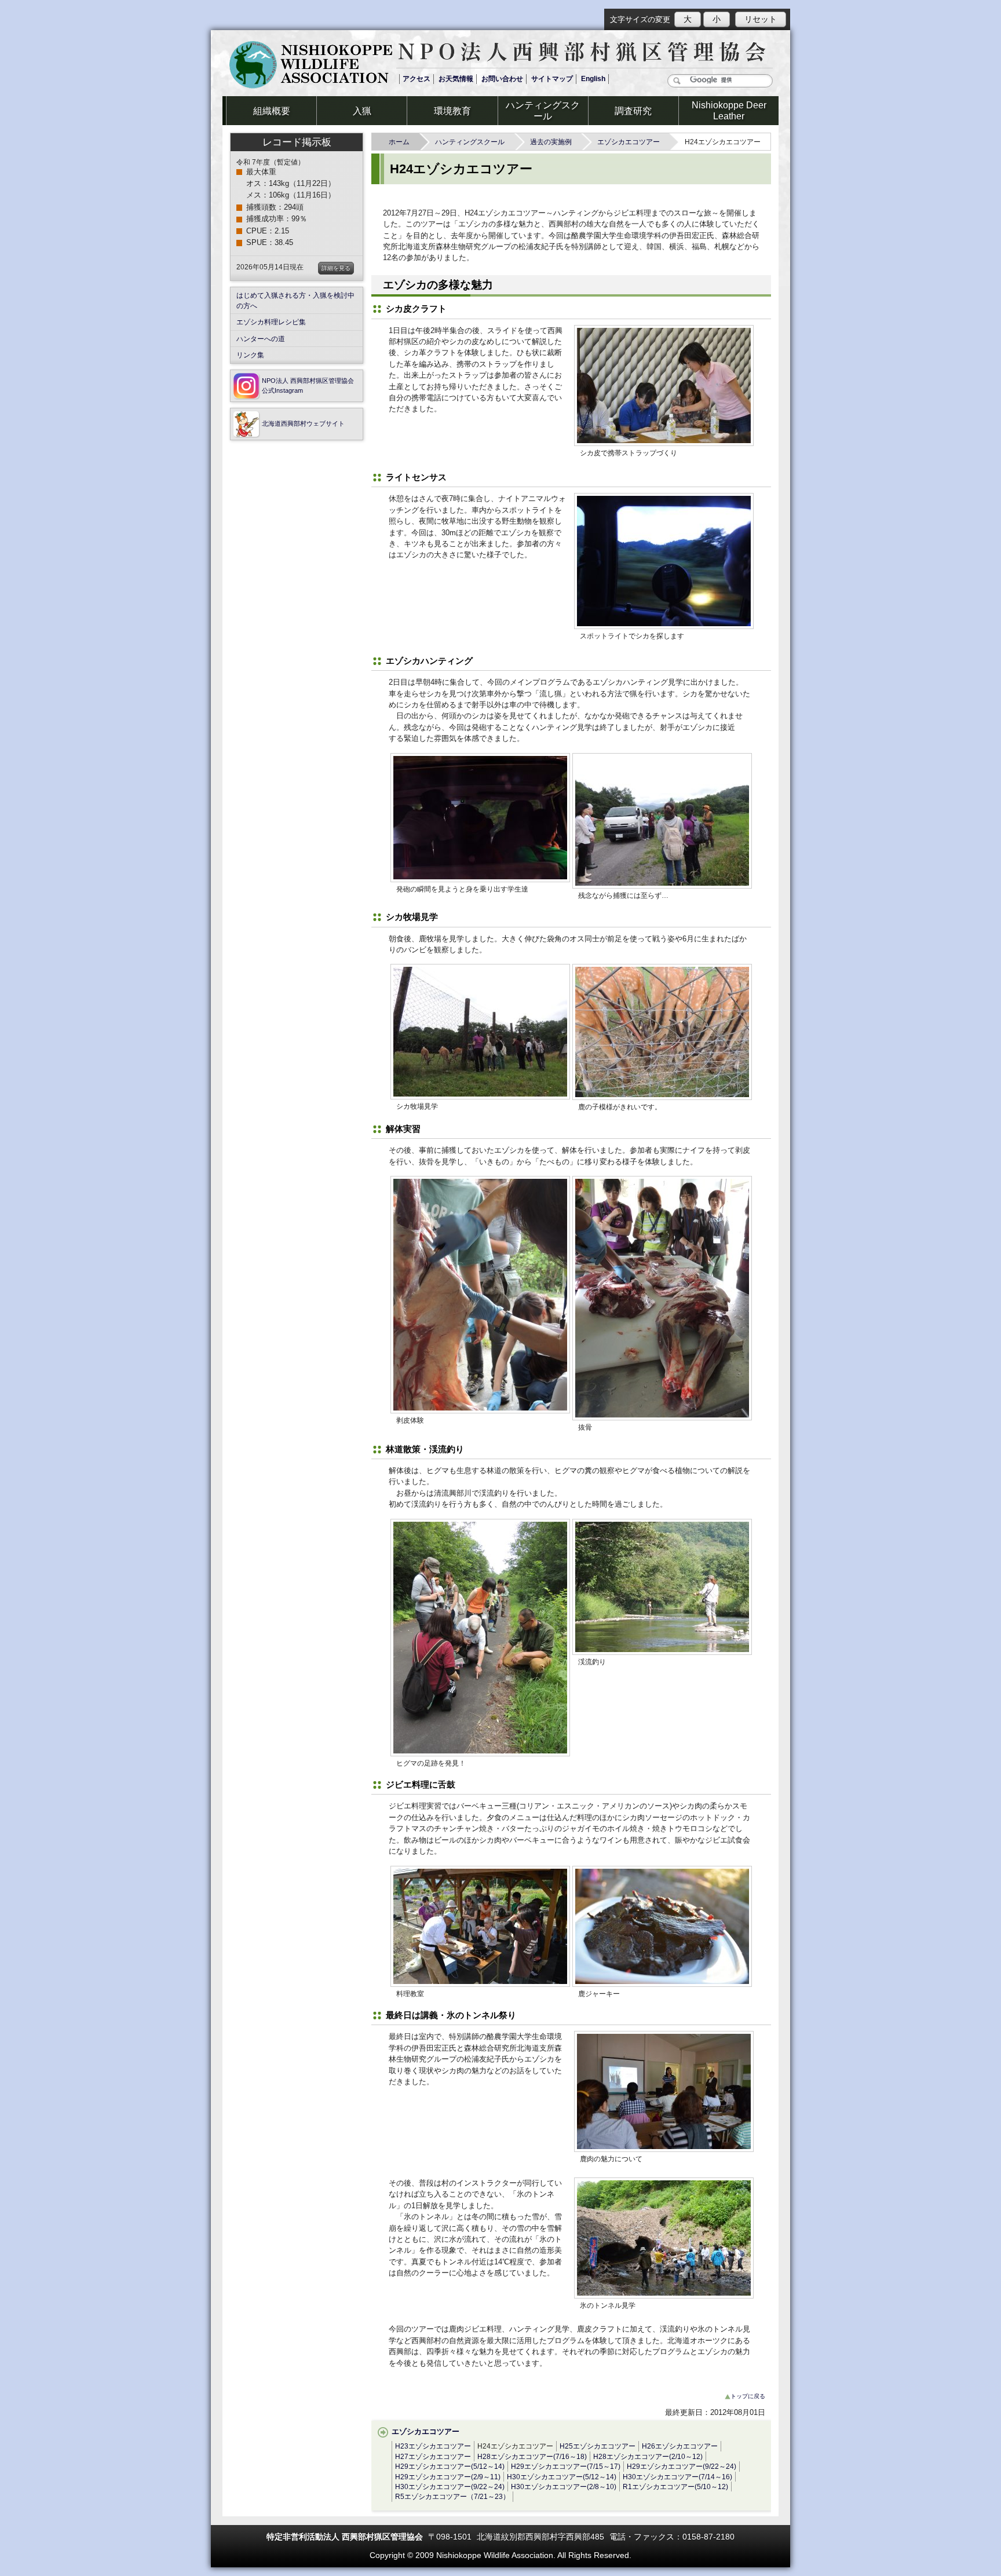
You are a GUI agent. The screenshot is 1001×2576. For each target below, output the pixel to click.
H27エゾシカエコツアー (433, 2456)
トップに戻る (748, 2396)
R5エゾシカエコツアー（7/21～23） (452, 2496)
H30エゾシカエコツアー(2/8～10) (564, 2487)
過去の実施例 (551, 142)
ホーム (399, 142)
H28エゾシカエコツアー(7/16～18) (532, 2456)
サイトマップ (552, 79)
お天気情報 (456, 79)
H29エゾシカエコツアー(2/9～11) (448, 2477)
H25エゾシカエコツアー (598, 2446)
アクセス (417, 79)
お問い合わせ (502, 79)
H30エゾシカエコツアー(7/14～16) (677, 2477)
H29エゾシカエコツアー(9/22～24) (682, 2466)
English (593, 79)
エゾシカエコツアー (629, 142)
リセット (761, 19)
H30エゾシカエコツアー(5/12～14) (562, 2477)
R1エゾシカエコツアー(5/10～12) (675, 2487)
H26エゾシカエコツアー (680, 2446)
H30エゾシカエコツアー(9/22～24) (450, 2487)
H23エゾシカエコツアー (433, 2446)
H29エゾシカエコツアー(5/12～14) (450, 2466)
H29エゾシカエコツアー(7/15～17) (566, 2466)
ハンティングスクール (470, 142)
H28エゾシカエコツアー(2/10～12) (648, 2456)
